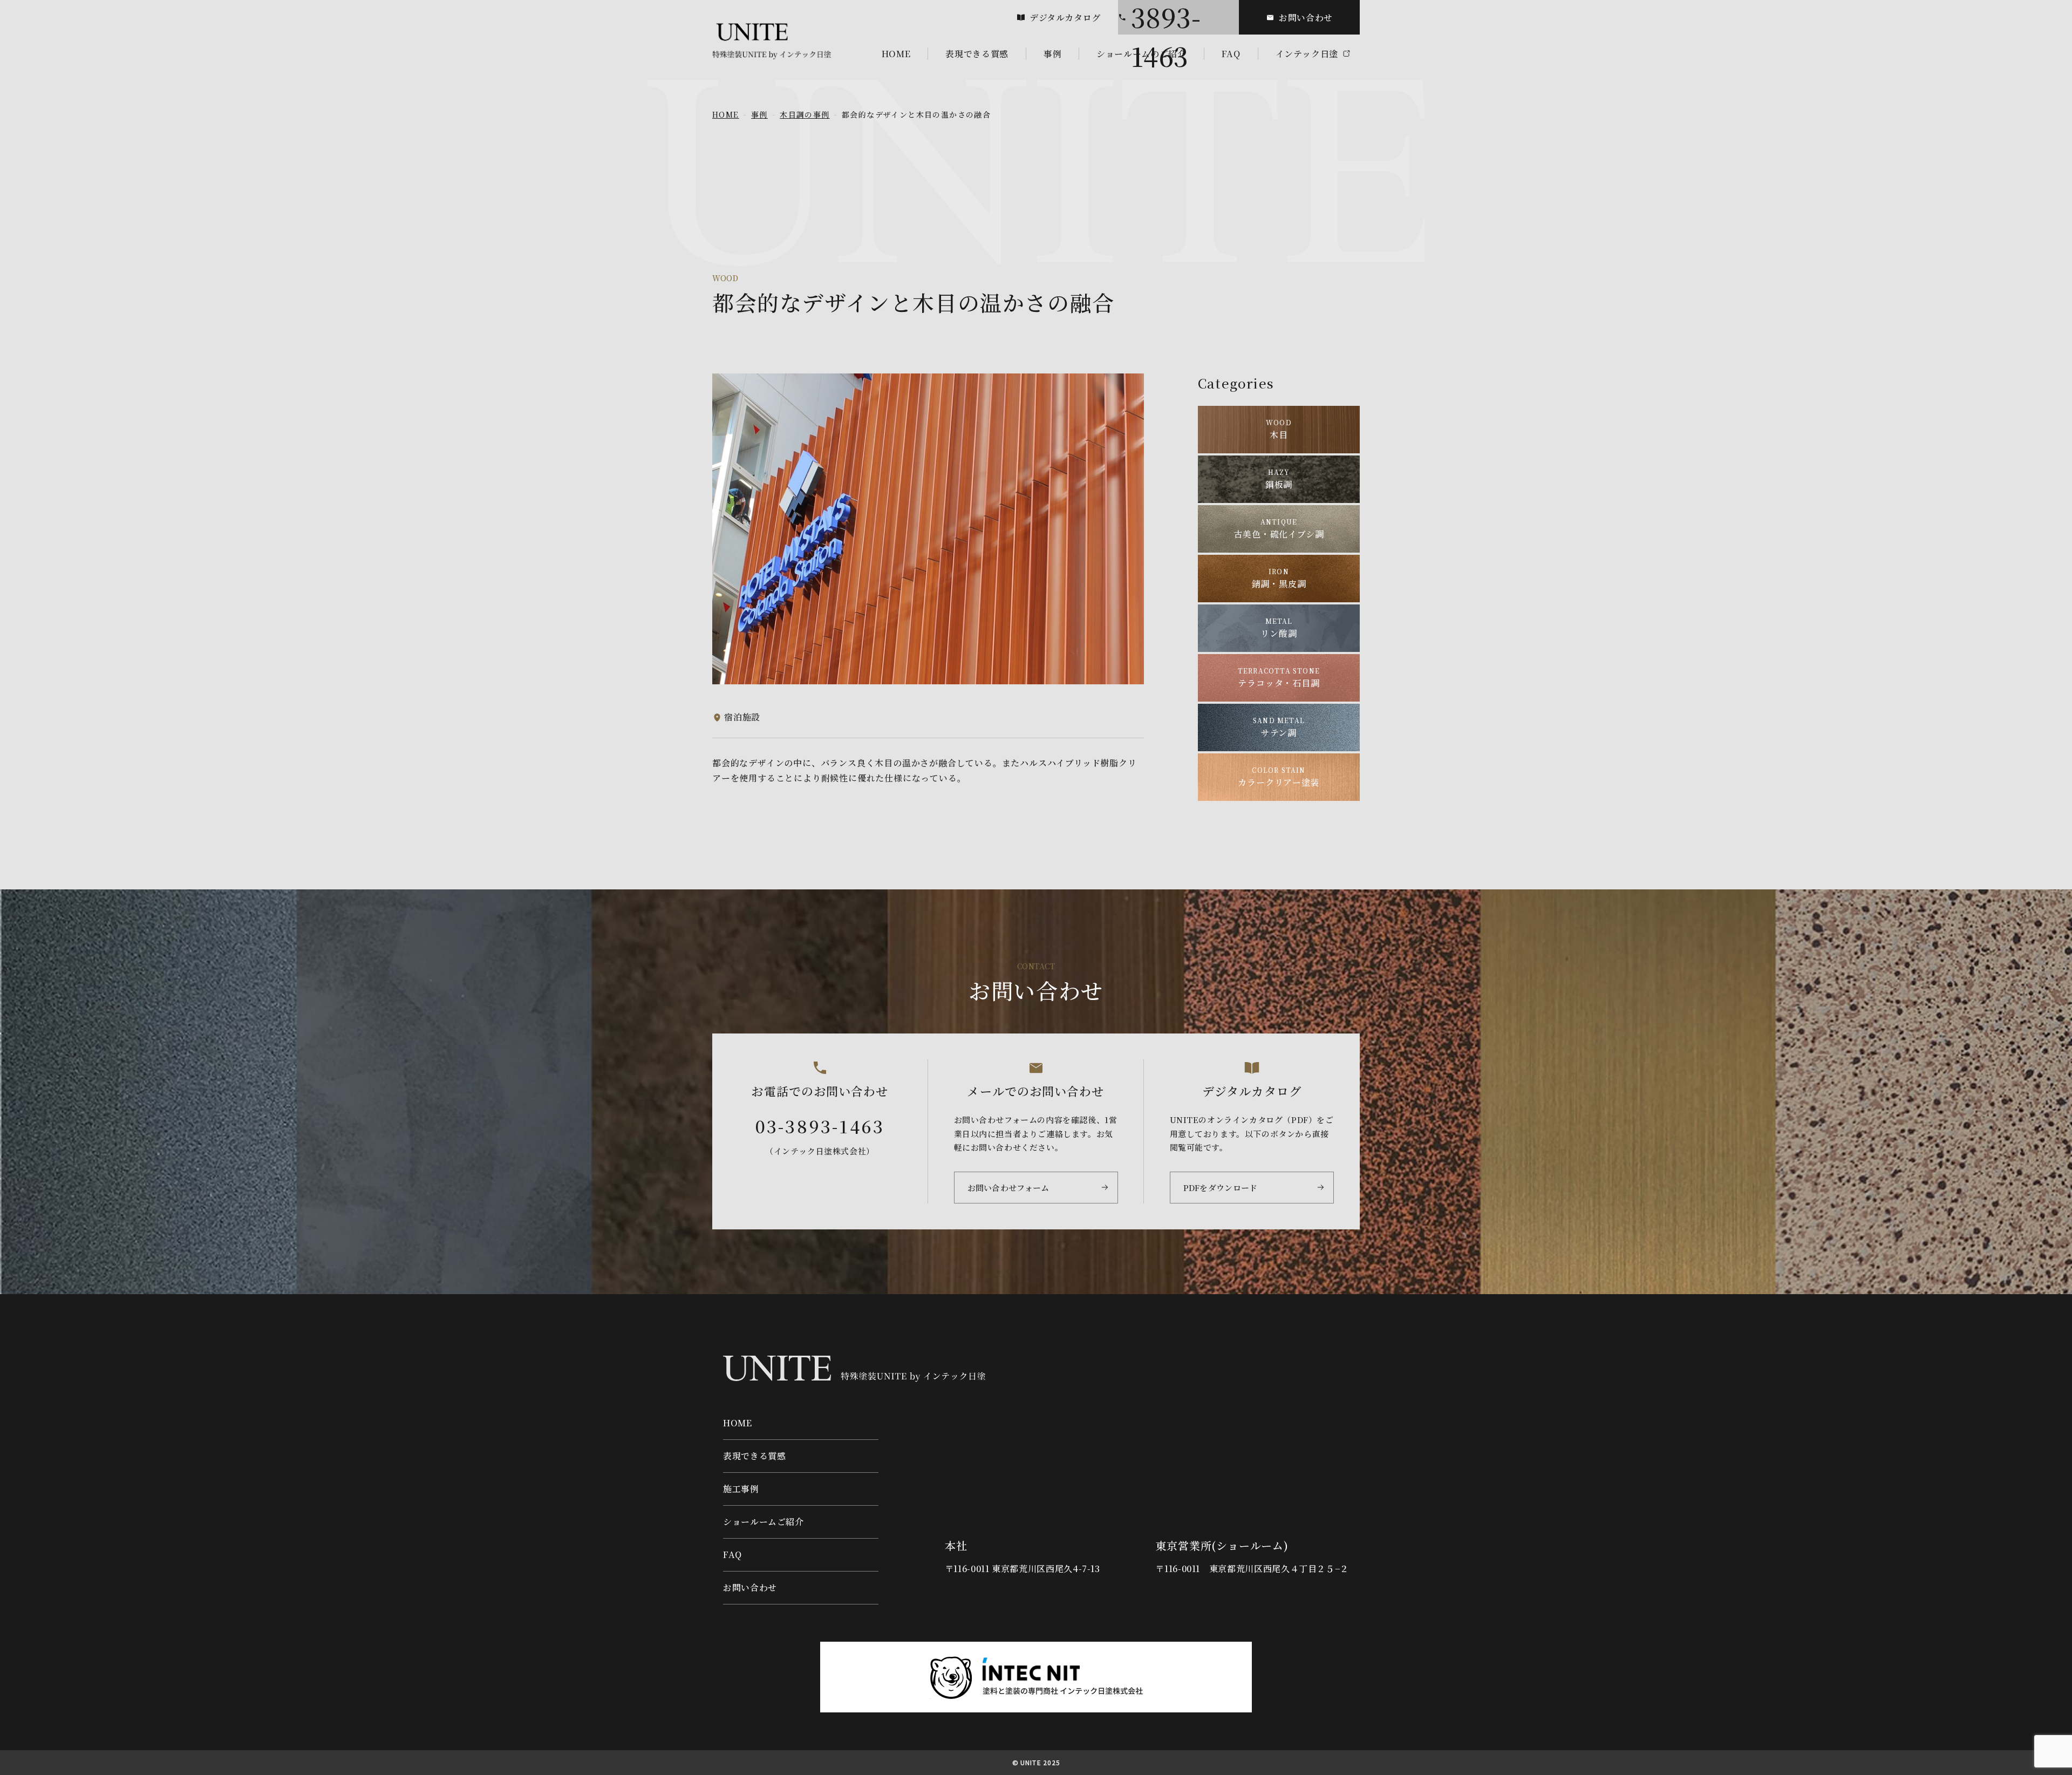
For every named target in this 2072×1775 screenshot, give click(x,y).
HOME (726, 114)
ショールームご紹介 (764, 1522)
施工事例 (741, 1489)
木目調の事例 (805, 114)
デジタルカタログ (1065, 18)
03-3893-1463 (1166, 17)
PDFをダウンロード (1221, 1188)
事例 (759, 114)
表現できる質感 (754, 1456)
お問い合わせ (1306, 18)
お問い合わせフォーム (1008, 1188)
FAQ (732, 1555)
